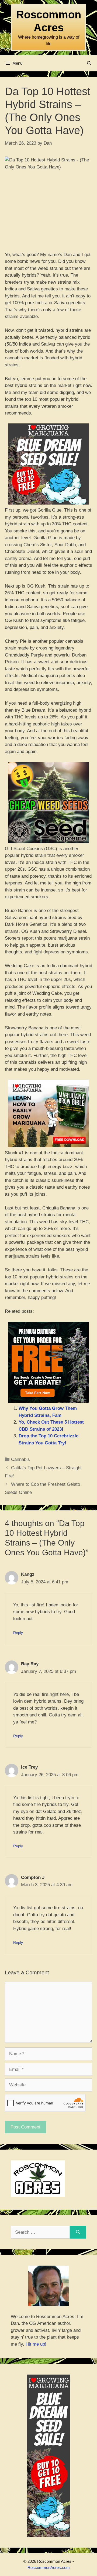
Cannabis (20, 1459)
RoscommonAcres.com (49, 2567)
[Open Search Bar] (89, 63)
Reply (18, 1633)
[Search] (78, 2232)
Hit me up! (36, 2344)
